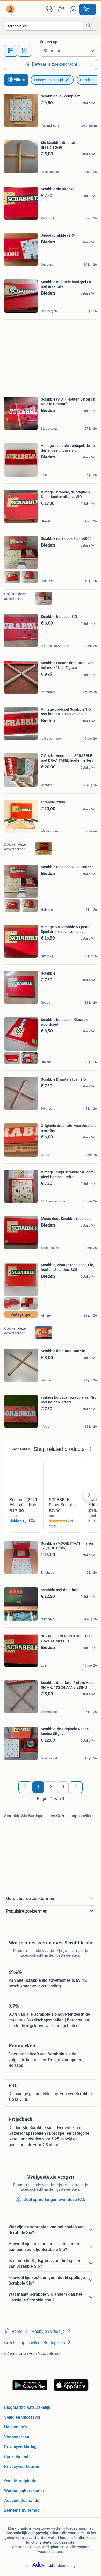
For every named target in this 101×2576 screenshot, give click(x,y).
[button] (61, 9)
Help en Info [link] (16, 2427)
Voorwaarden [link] (17, 2437)
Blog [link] (8, 2407)
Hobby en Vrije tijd (49, 80)
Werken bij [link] (14, 2491)
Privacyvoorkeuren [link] (22, 2466)
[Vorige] (25, 1787)
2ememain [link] (14, 2510)
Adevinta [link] (12, 2500)
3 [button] (63, 1787)
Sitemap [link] (32, 2510)
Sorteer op (49, 42)
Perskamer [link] (34, 2491)
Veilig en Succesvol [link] (22, 2417)
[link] (11, 9)
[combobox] (44, 26)
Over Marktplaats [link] (20, 2481)
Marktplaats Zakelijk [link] (31, 2407)
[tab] (11, 51)
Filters (19, 80)
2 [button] (51, 1787)
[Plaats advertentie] (88, 9)
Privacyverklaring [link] (20, 2447)
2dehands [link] (30, 2500)
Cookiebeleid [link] (16, 2457)
